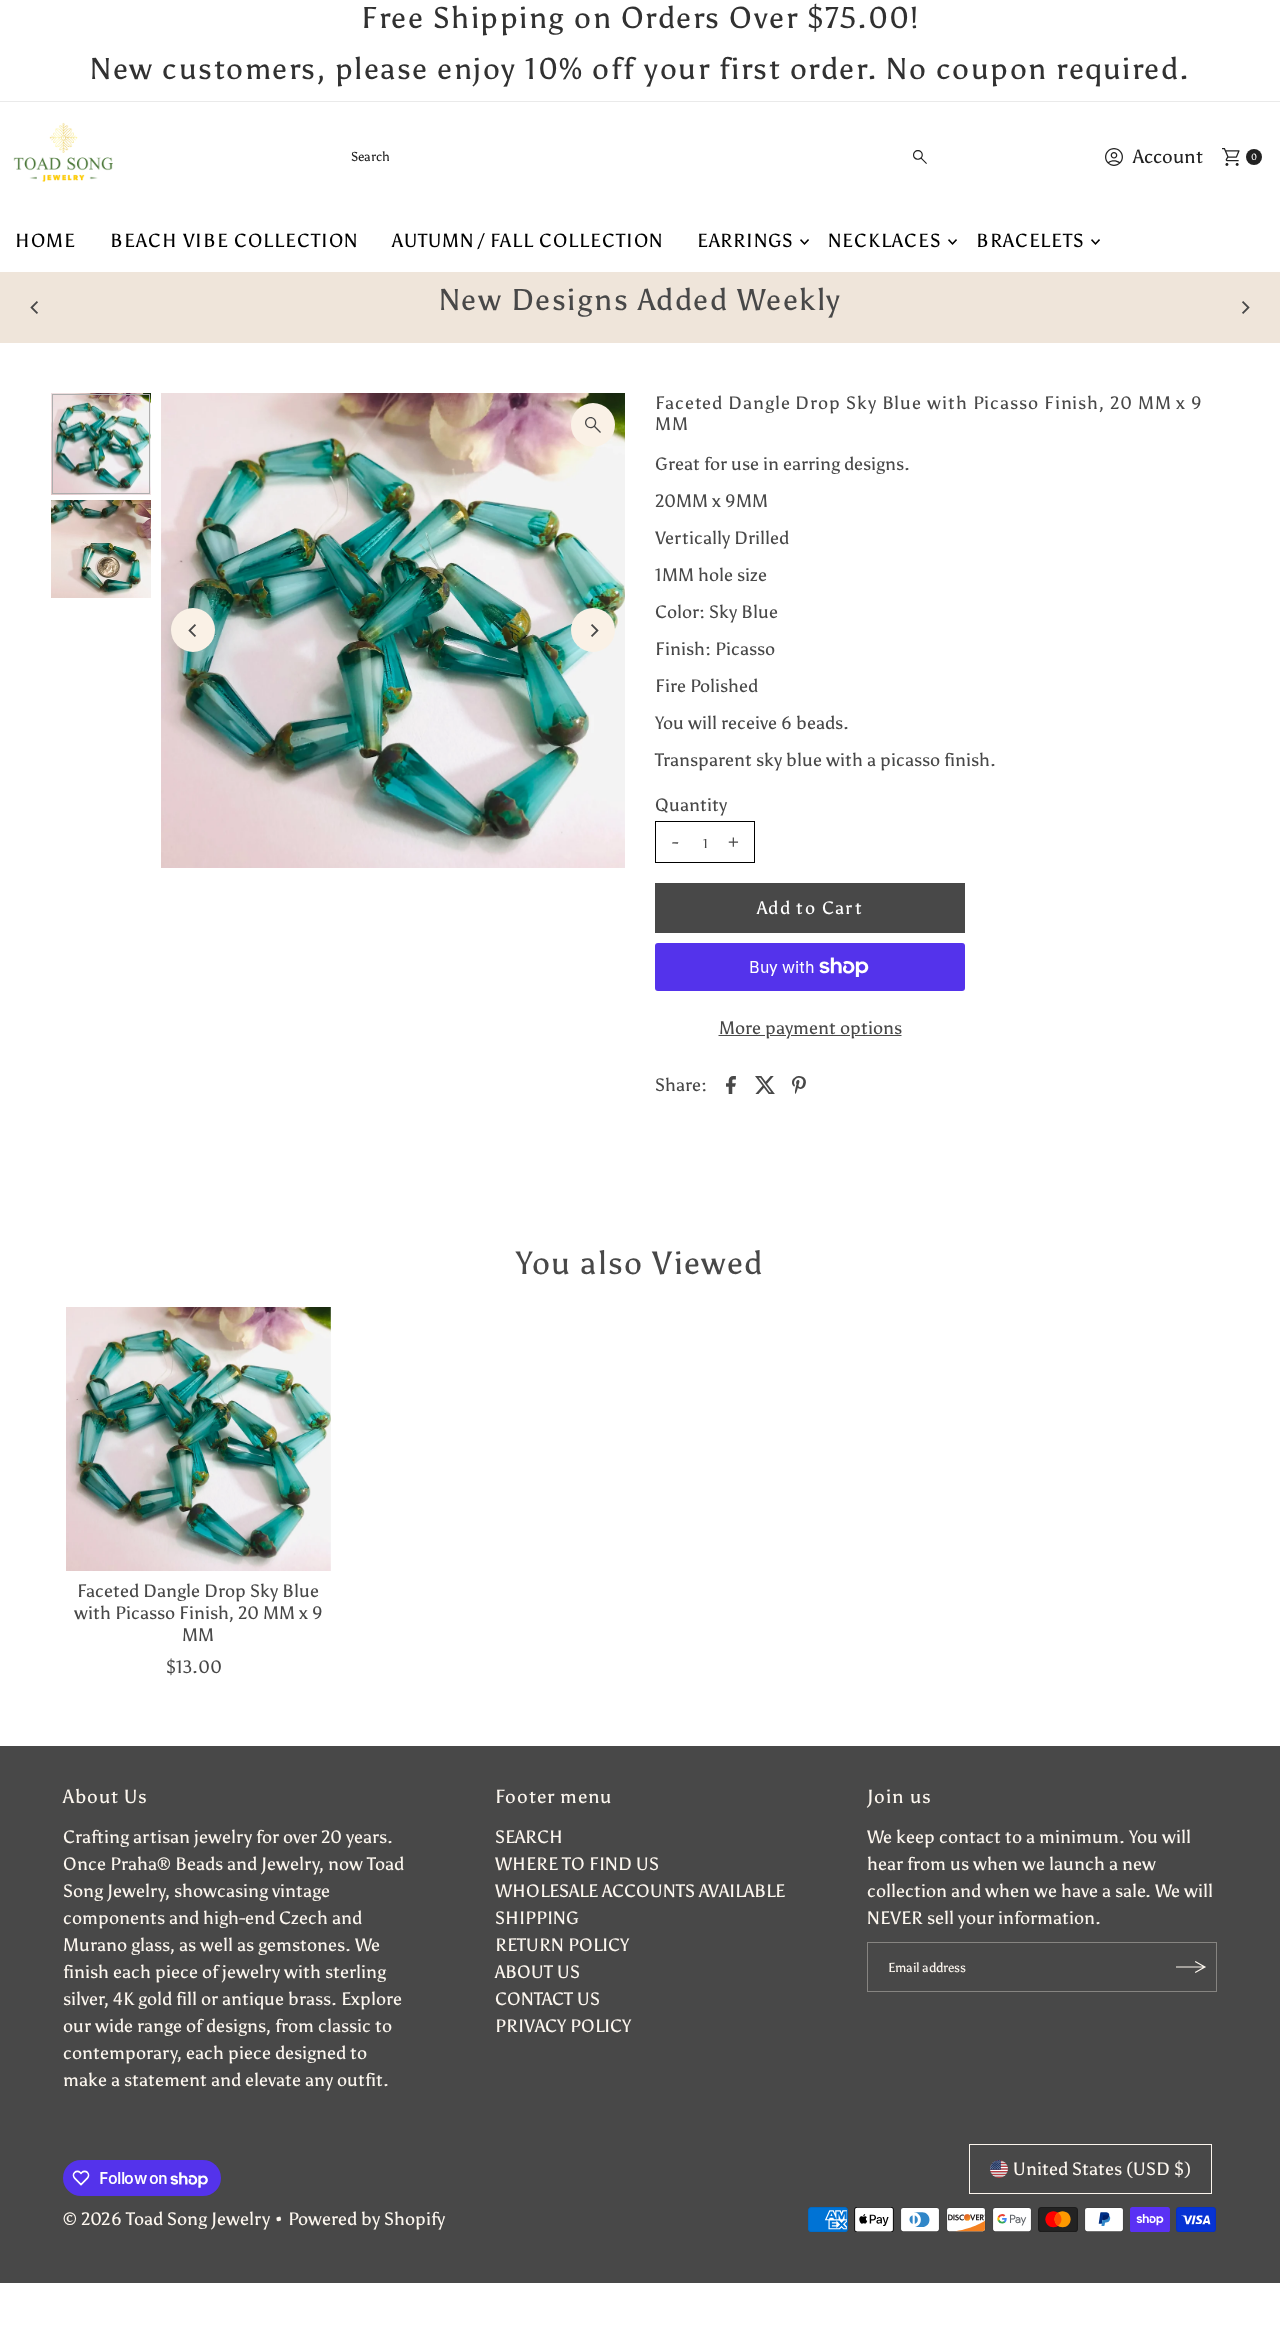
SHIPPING (537, 1918)
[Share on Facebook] (731, 1084)
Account (1168, 156)
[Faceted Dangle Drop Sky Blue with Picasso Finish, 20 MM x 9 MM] (198, 1439)
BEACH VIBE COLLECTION (234, 240)
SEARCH (529, 1837)
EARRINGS (746, 240)
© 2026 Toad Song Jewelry (166, 2219)
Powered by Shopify (366, 2219)
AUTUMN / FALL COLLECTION (527, 240)
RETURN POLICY (562, 1945)
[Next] (1245, 307)
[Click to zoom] (593, 425)
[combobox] (640, 157)
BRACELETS (1031, 240)
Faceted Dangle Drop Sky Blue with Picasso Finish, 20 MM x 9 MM (198, 1612)
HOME (45, 240)
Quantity (691, 805)
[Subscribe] (1192, 1967)
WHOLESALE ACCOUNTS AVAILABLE (640, 1891)
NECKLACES (885, 240)
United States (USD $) (1102, 2169)
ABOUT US (537, 1972)
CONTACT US (547, 1999)
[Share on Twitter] (765, 1084)
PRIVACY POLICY (563, 2026)
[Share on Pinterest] (799, 1084)
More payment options (810, 1028)
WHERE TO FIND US (577, 1864)
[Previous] (35, 307)
